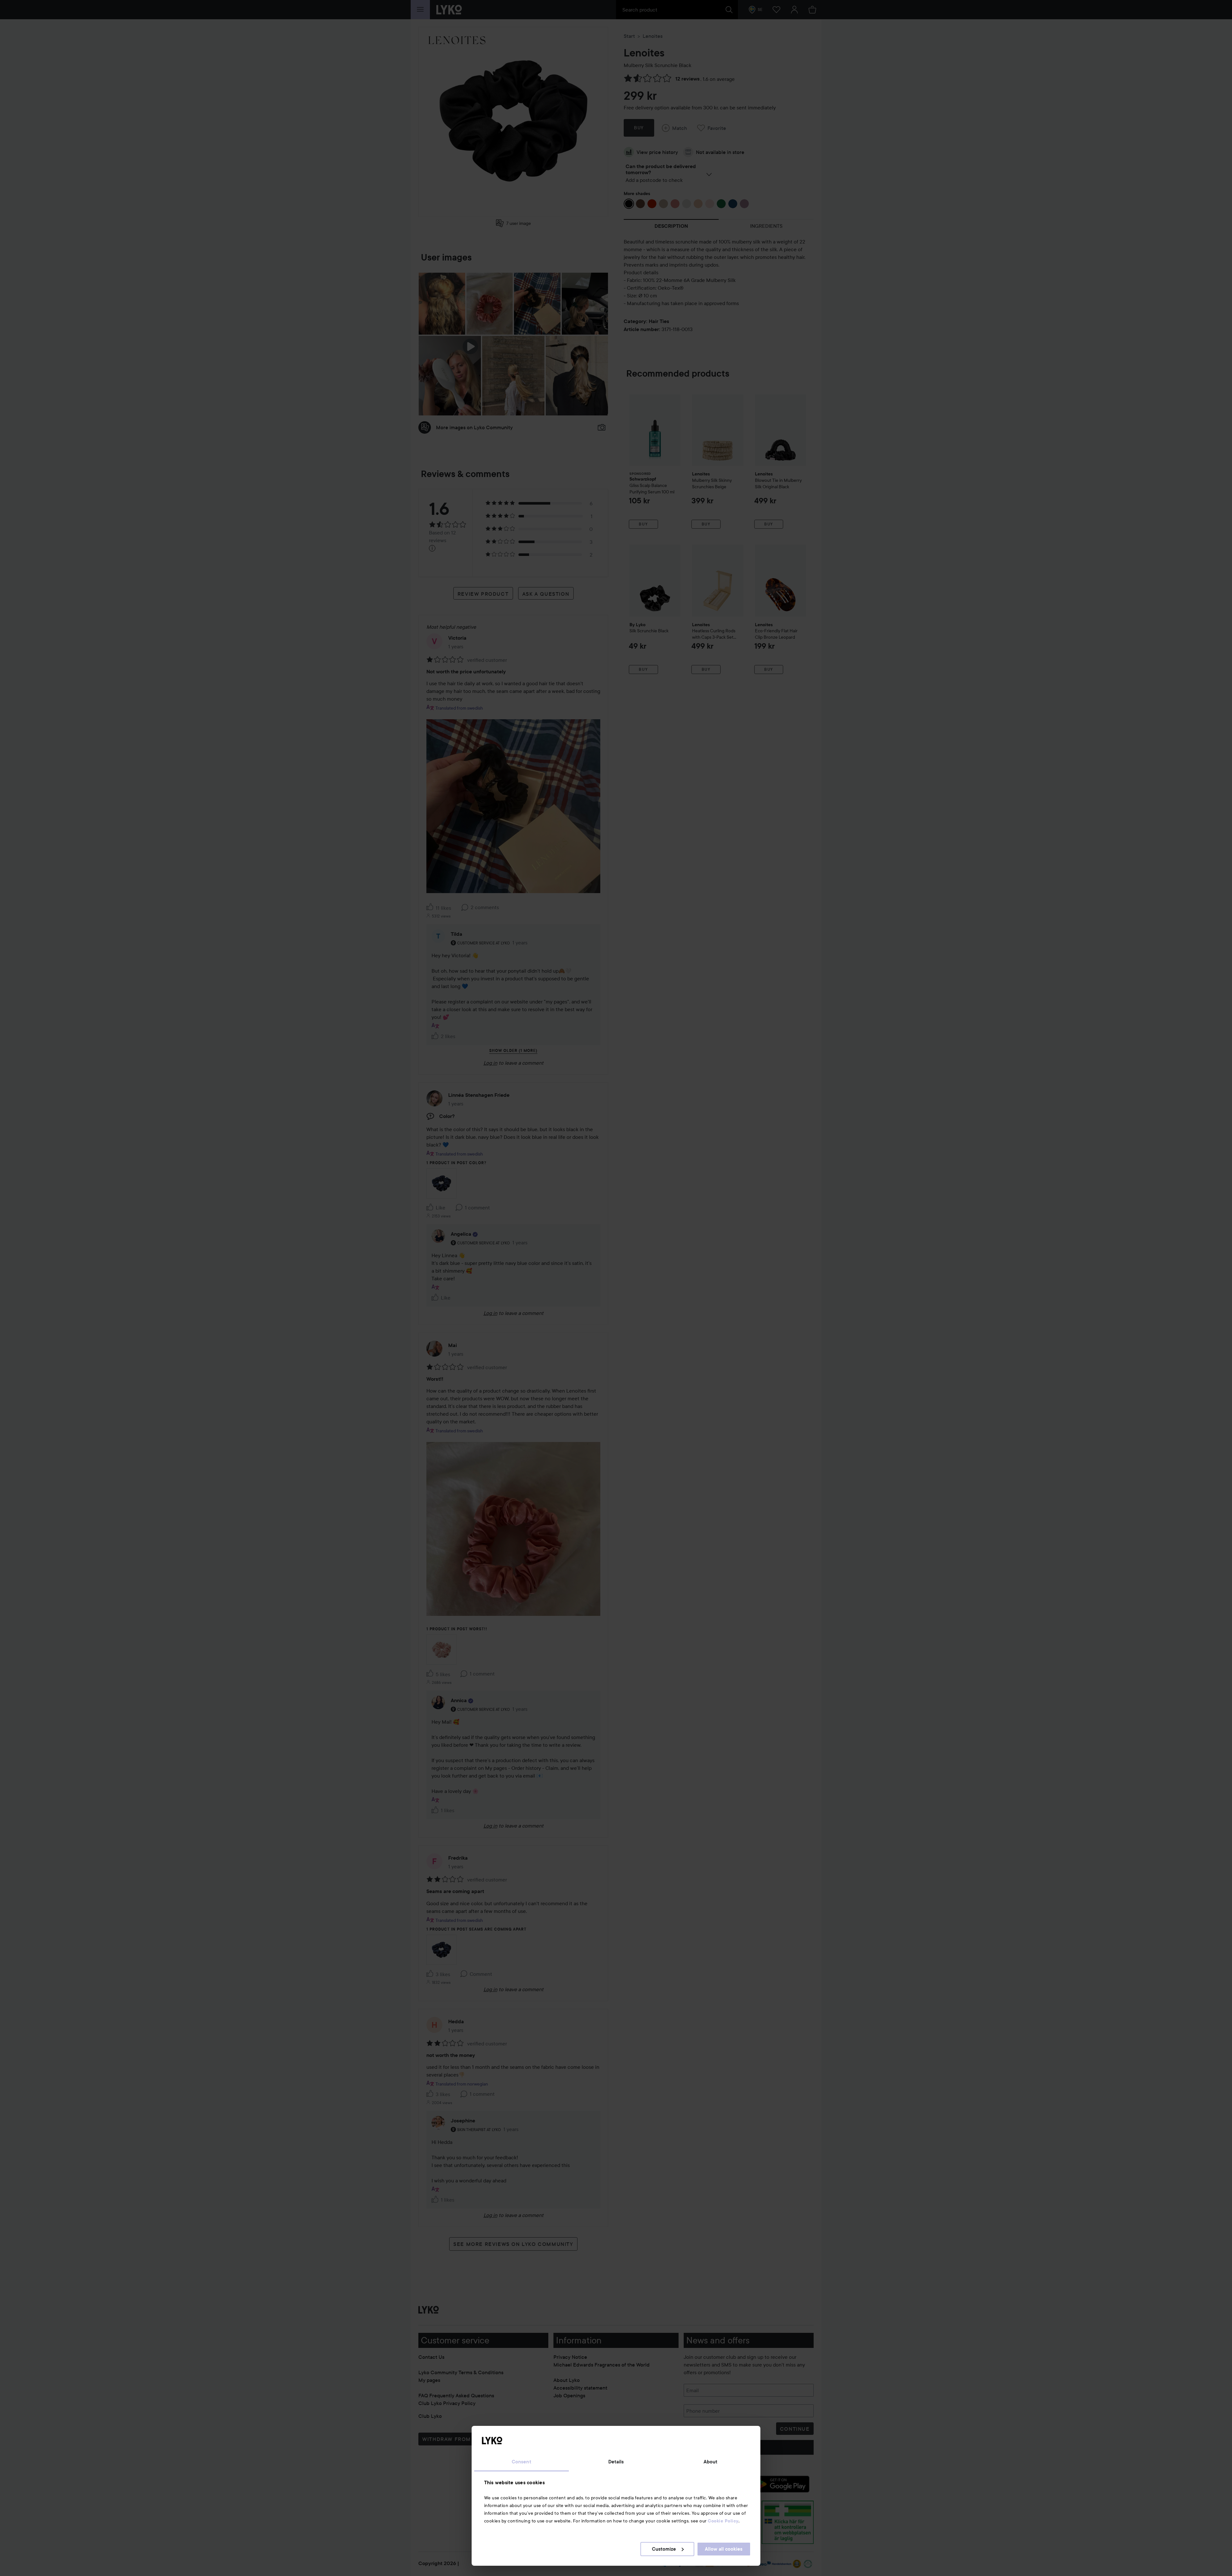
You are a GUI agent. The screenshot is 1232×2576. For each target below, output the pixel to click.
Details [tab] (616, 2462)
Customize (664, 2549)
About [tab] (711, 2462)
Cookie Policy (723, 2521)
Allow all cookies (724, 2549)
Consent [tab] (522, 2462)
